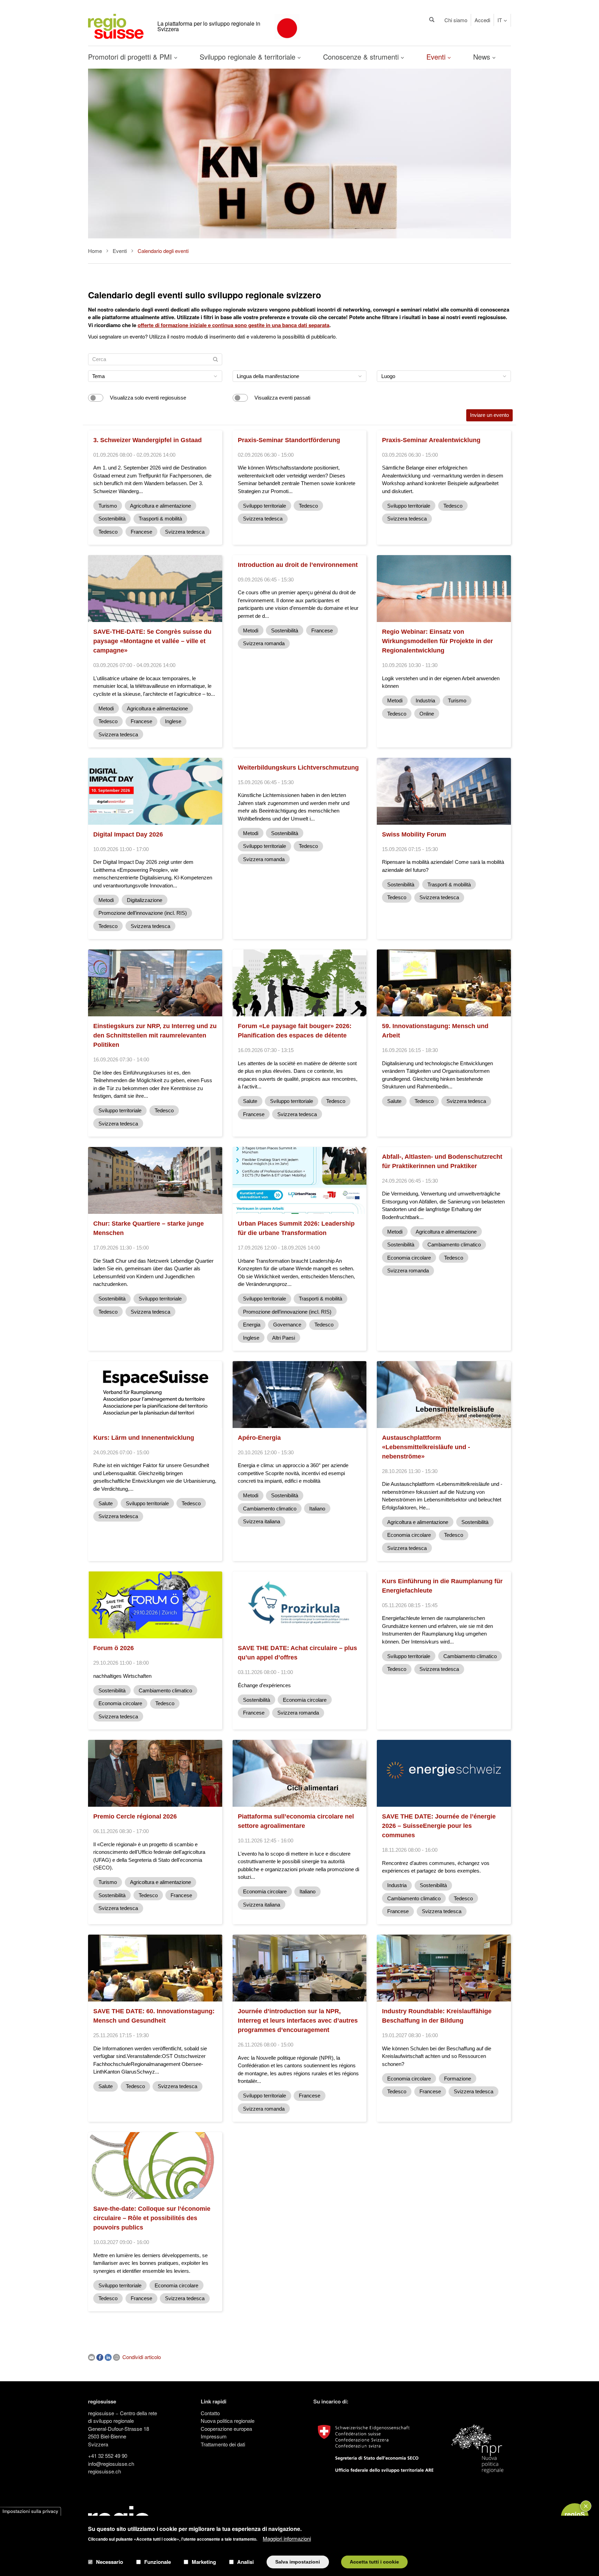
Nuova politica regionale (228, 2421)
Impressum (214, 2436)
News (483, 57)
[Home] (116, 25)
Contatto (210, 2413)
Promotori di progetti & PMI (131, 57)
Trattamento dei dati (223, 2444)
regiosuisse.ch (105, 2471)
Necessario (110, 2562)
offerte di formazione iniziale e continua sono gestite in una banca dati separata (233, 325)
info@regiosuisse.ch (111, 2464)
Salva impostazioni (298, 2562)
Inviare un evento (489, 415)
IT (500, 20)
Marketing (204, 2562)
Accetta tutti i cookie (374, 2562)
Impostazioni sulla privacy (30, 2511)
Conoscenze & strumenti (362, 57)
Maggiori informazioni (287, 2538)
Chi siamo (456, 20)
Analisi (245, 2562)
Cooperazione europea (226, 2429)
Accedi (482, 20)
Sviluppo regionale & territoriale (249, 57)
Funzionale (158, 2562)
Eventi (437, 57)
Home (95, 251)
